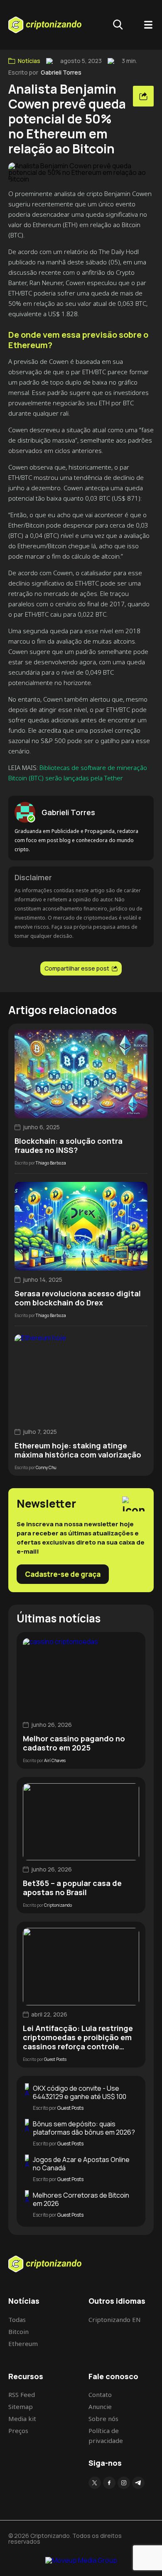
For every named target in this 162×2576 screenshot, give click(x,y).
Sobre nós (103, 2419)
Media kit (22, 2419)
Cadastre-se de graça (63, 1574)
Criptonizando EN (115, 2319)
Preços (18, 2431)
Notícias (29, 61)
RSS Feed (22, 2394)
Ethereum (23, 2344)
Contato (100, 2394)
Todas (17, 2319)
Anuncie (100, 2407)
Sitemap (21, 2407)
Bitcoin (18, 2331)
